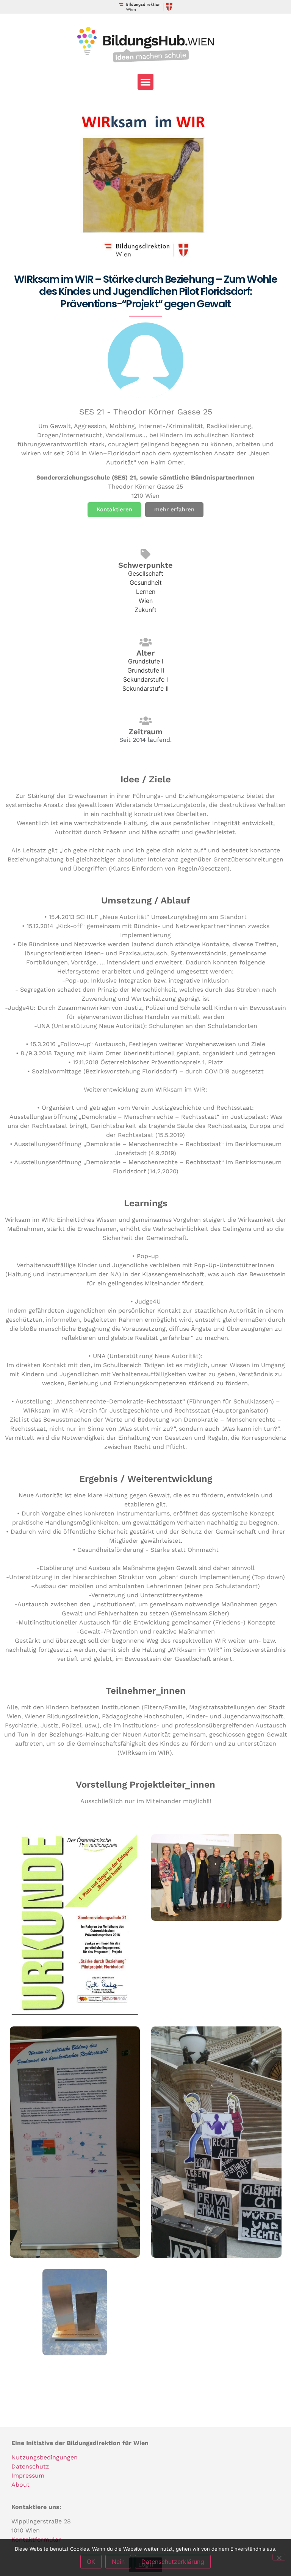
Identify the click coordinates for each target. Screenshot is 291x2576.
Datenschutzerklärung (173, 2562)
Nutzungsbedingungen (45, 2457)
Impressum (28, 2476)
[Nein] (279, 2557)
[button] (145, 82)
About (20, 2485)
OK (91, 2562)
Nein (118, 2562)
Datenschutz (30, 2466)
